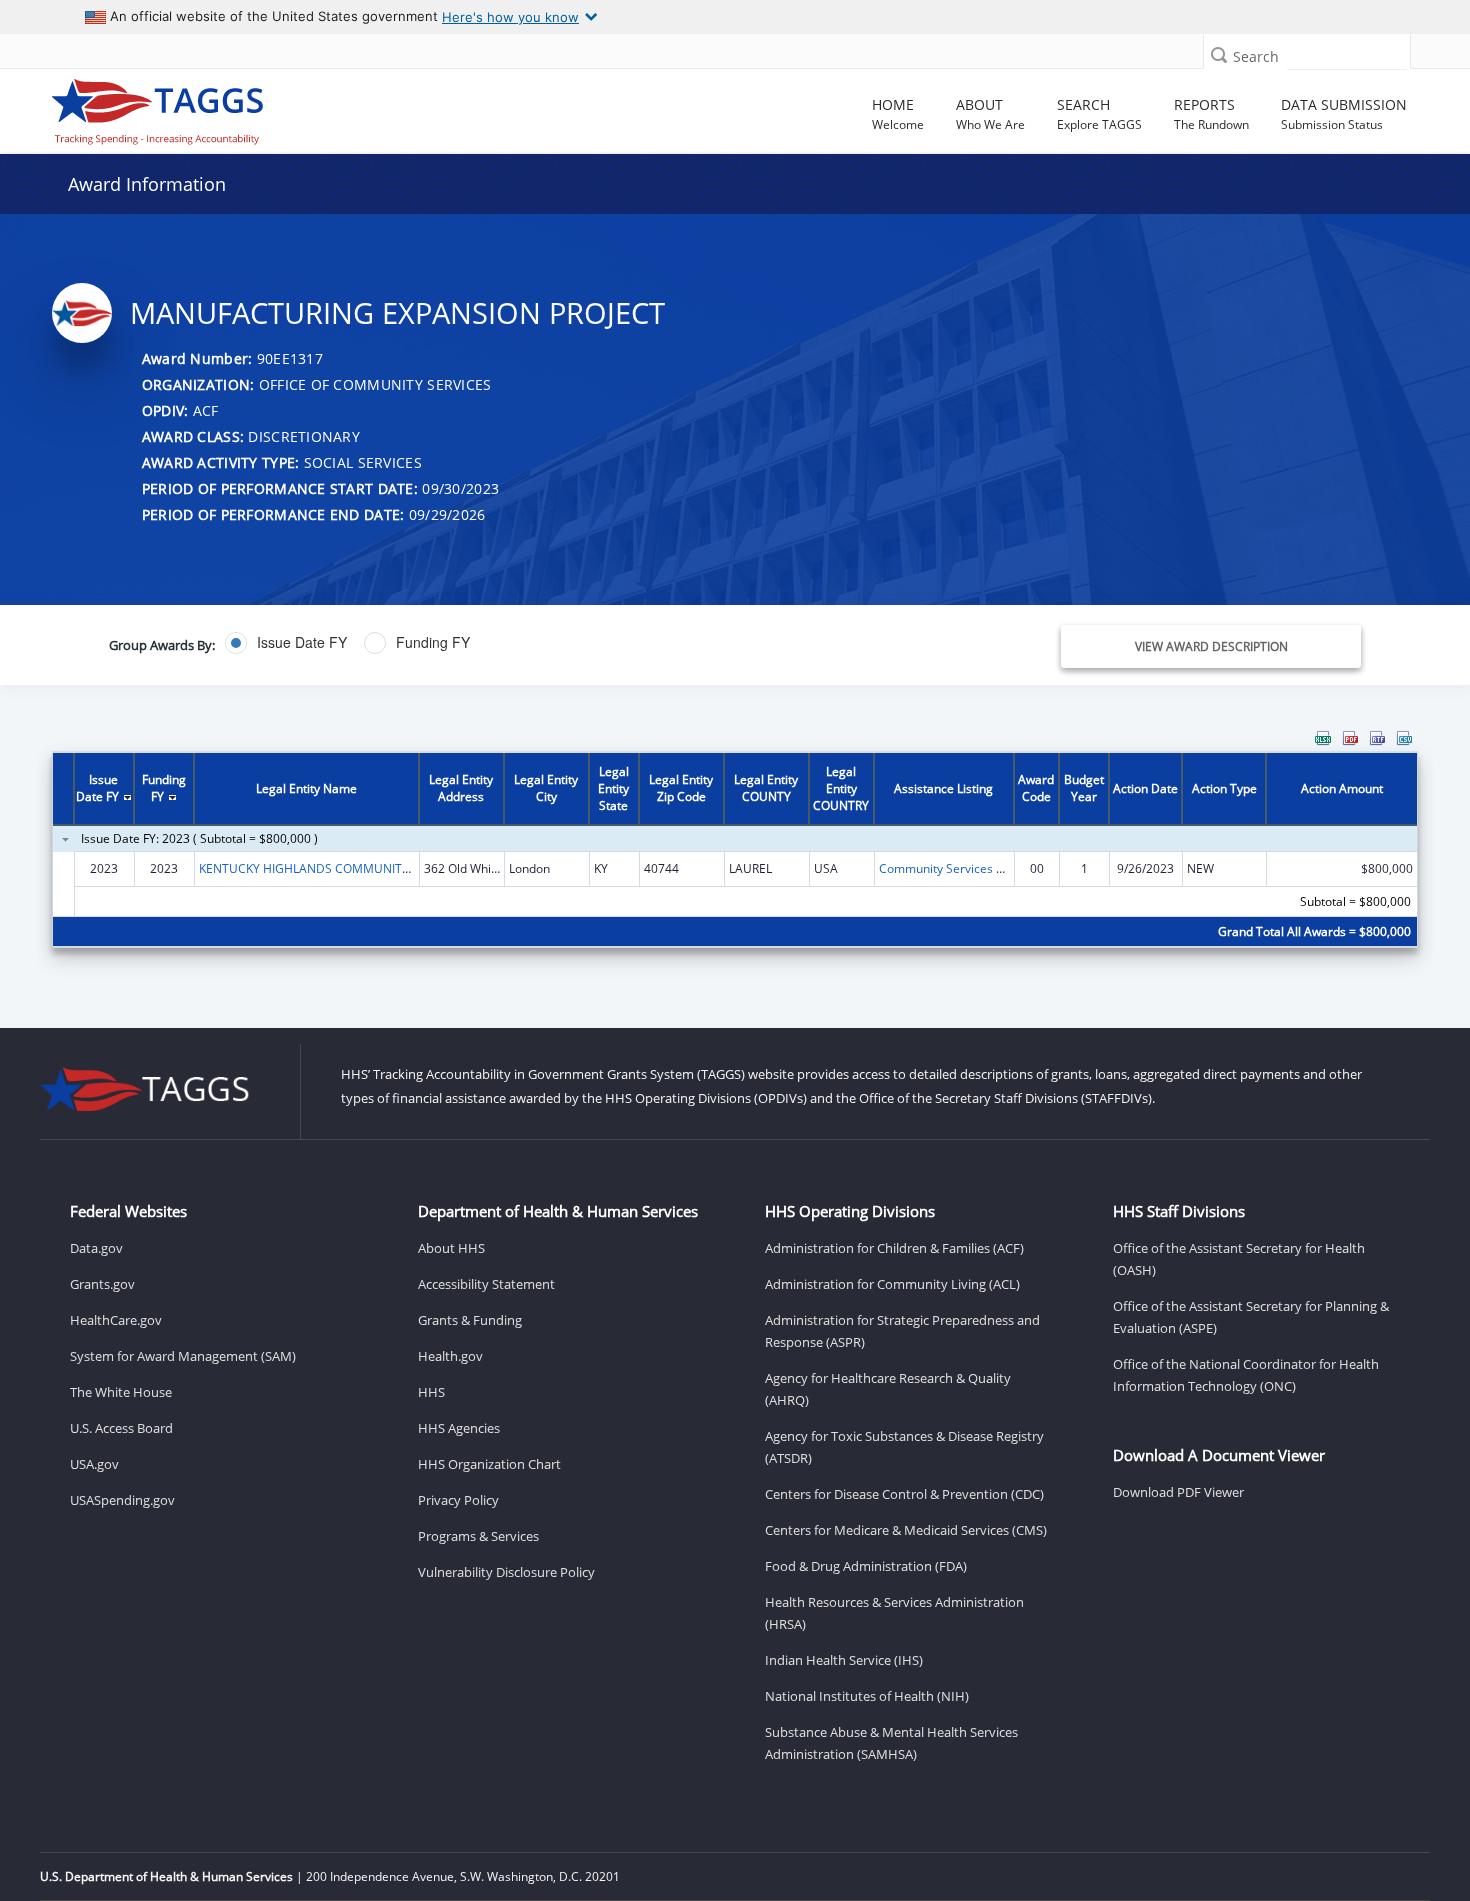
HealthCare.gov (116, 1320)
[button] (1219, 54)
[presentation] (735, 851)
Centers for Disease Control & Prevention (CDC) (904, 1494)
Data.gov (96, 1248)
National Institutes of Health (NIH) (867, 1696)
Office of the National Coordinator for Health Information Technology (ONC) (1246, 1375)
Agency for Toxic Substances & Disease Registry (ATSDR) (904, 1447)
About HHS (451, 1248)
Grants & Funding (470, 1320)
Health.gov (450, 1356)
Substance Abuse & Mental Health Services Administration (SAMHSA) (891, 1743)
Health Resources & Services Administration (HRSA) (894, 1613)
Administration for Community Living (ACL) (892, 1284)
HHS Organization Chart (489, 1464)
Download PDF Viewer (1178, 1492)
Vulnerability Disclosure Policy (506, 1572)
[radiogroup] (521, 643)
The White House (121, 1392)
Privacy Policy (458, 1500)
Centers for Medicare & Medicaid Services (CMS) (906, 1530)
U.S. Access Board (121, 1428)
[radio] (286, 643)
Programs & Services (478, 1536)
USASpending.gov (122, 1500)
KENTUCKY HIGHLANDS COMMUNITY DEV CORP (334, 868)
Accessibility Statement (486, 1284)
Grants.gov (102, 1284)
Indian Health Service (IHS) (844, 1660)
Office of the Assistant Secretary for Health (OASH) (1239, 1259)
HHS (431, 1392)
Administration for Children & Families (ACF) (894, 1248)
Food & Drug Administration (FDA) (866, 1566)
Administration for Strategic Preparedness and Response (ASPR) (902, 1331)
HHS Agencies (459, 1428)
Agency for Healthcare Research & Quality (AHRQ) (888, 1389)
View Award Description (1211, 646)
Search (1256, 56)
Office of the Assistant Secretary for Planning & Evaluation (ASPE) (1251, 1317)
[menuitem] (1323, 738)
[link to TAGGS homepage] (211, 107)
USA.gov (94, 1464)
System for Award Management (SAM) (183, 1356)
